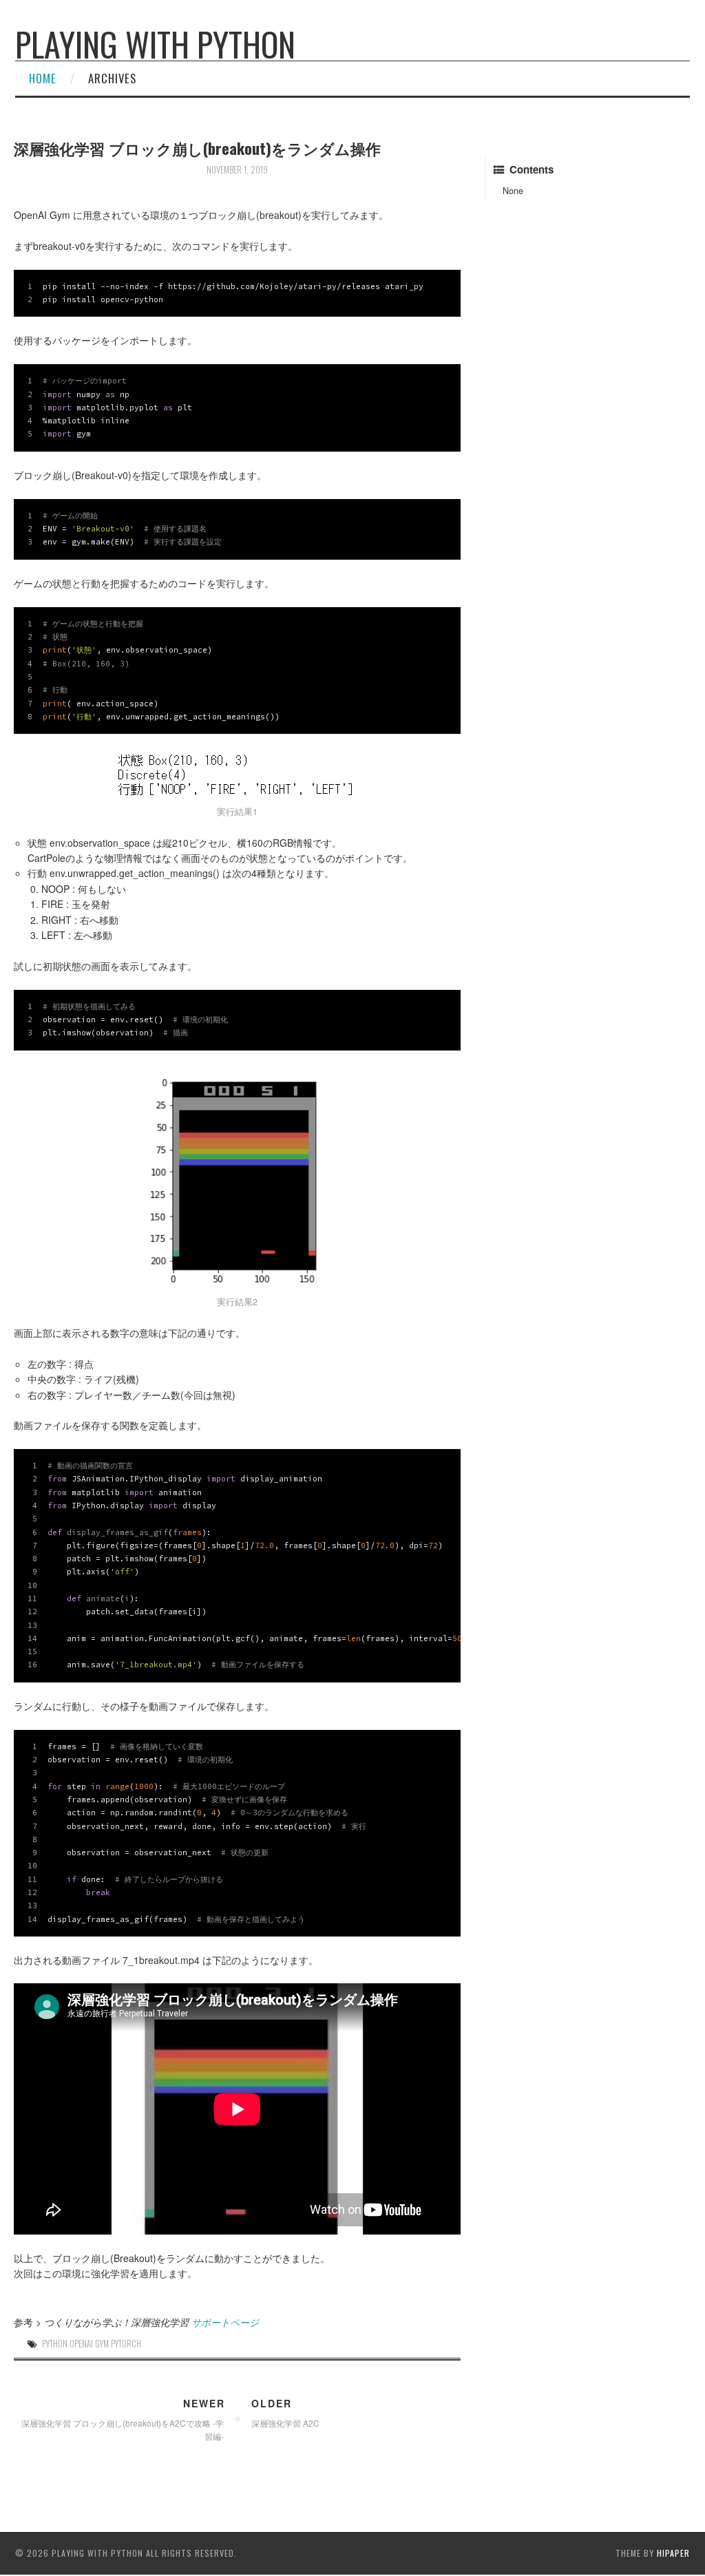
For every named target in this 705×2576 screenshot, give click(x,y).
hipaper (673, 2553)
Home (43, 78)
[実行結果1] (237, 775)
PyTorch (126, 2344)
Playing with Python (155, 44)
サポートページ (225, 2322)
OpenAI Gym (89, 2344)
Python (55, 2344)
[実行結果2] (237, 1178)
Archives (112, 78)
